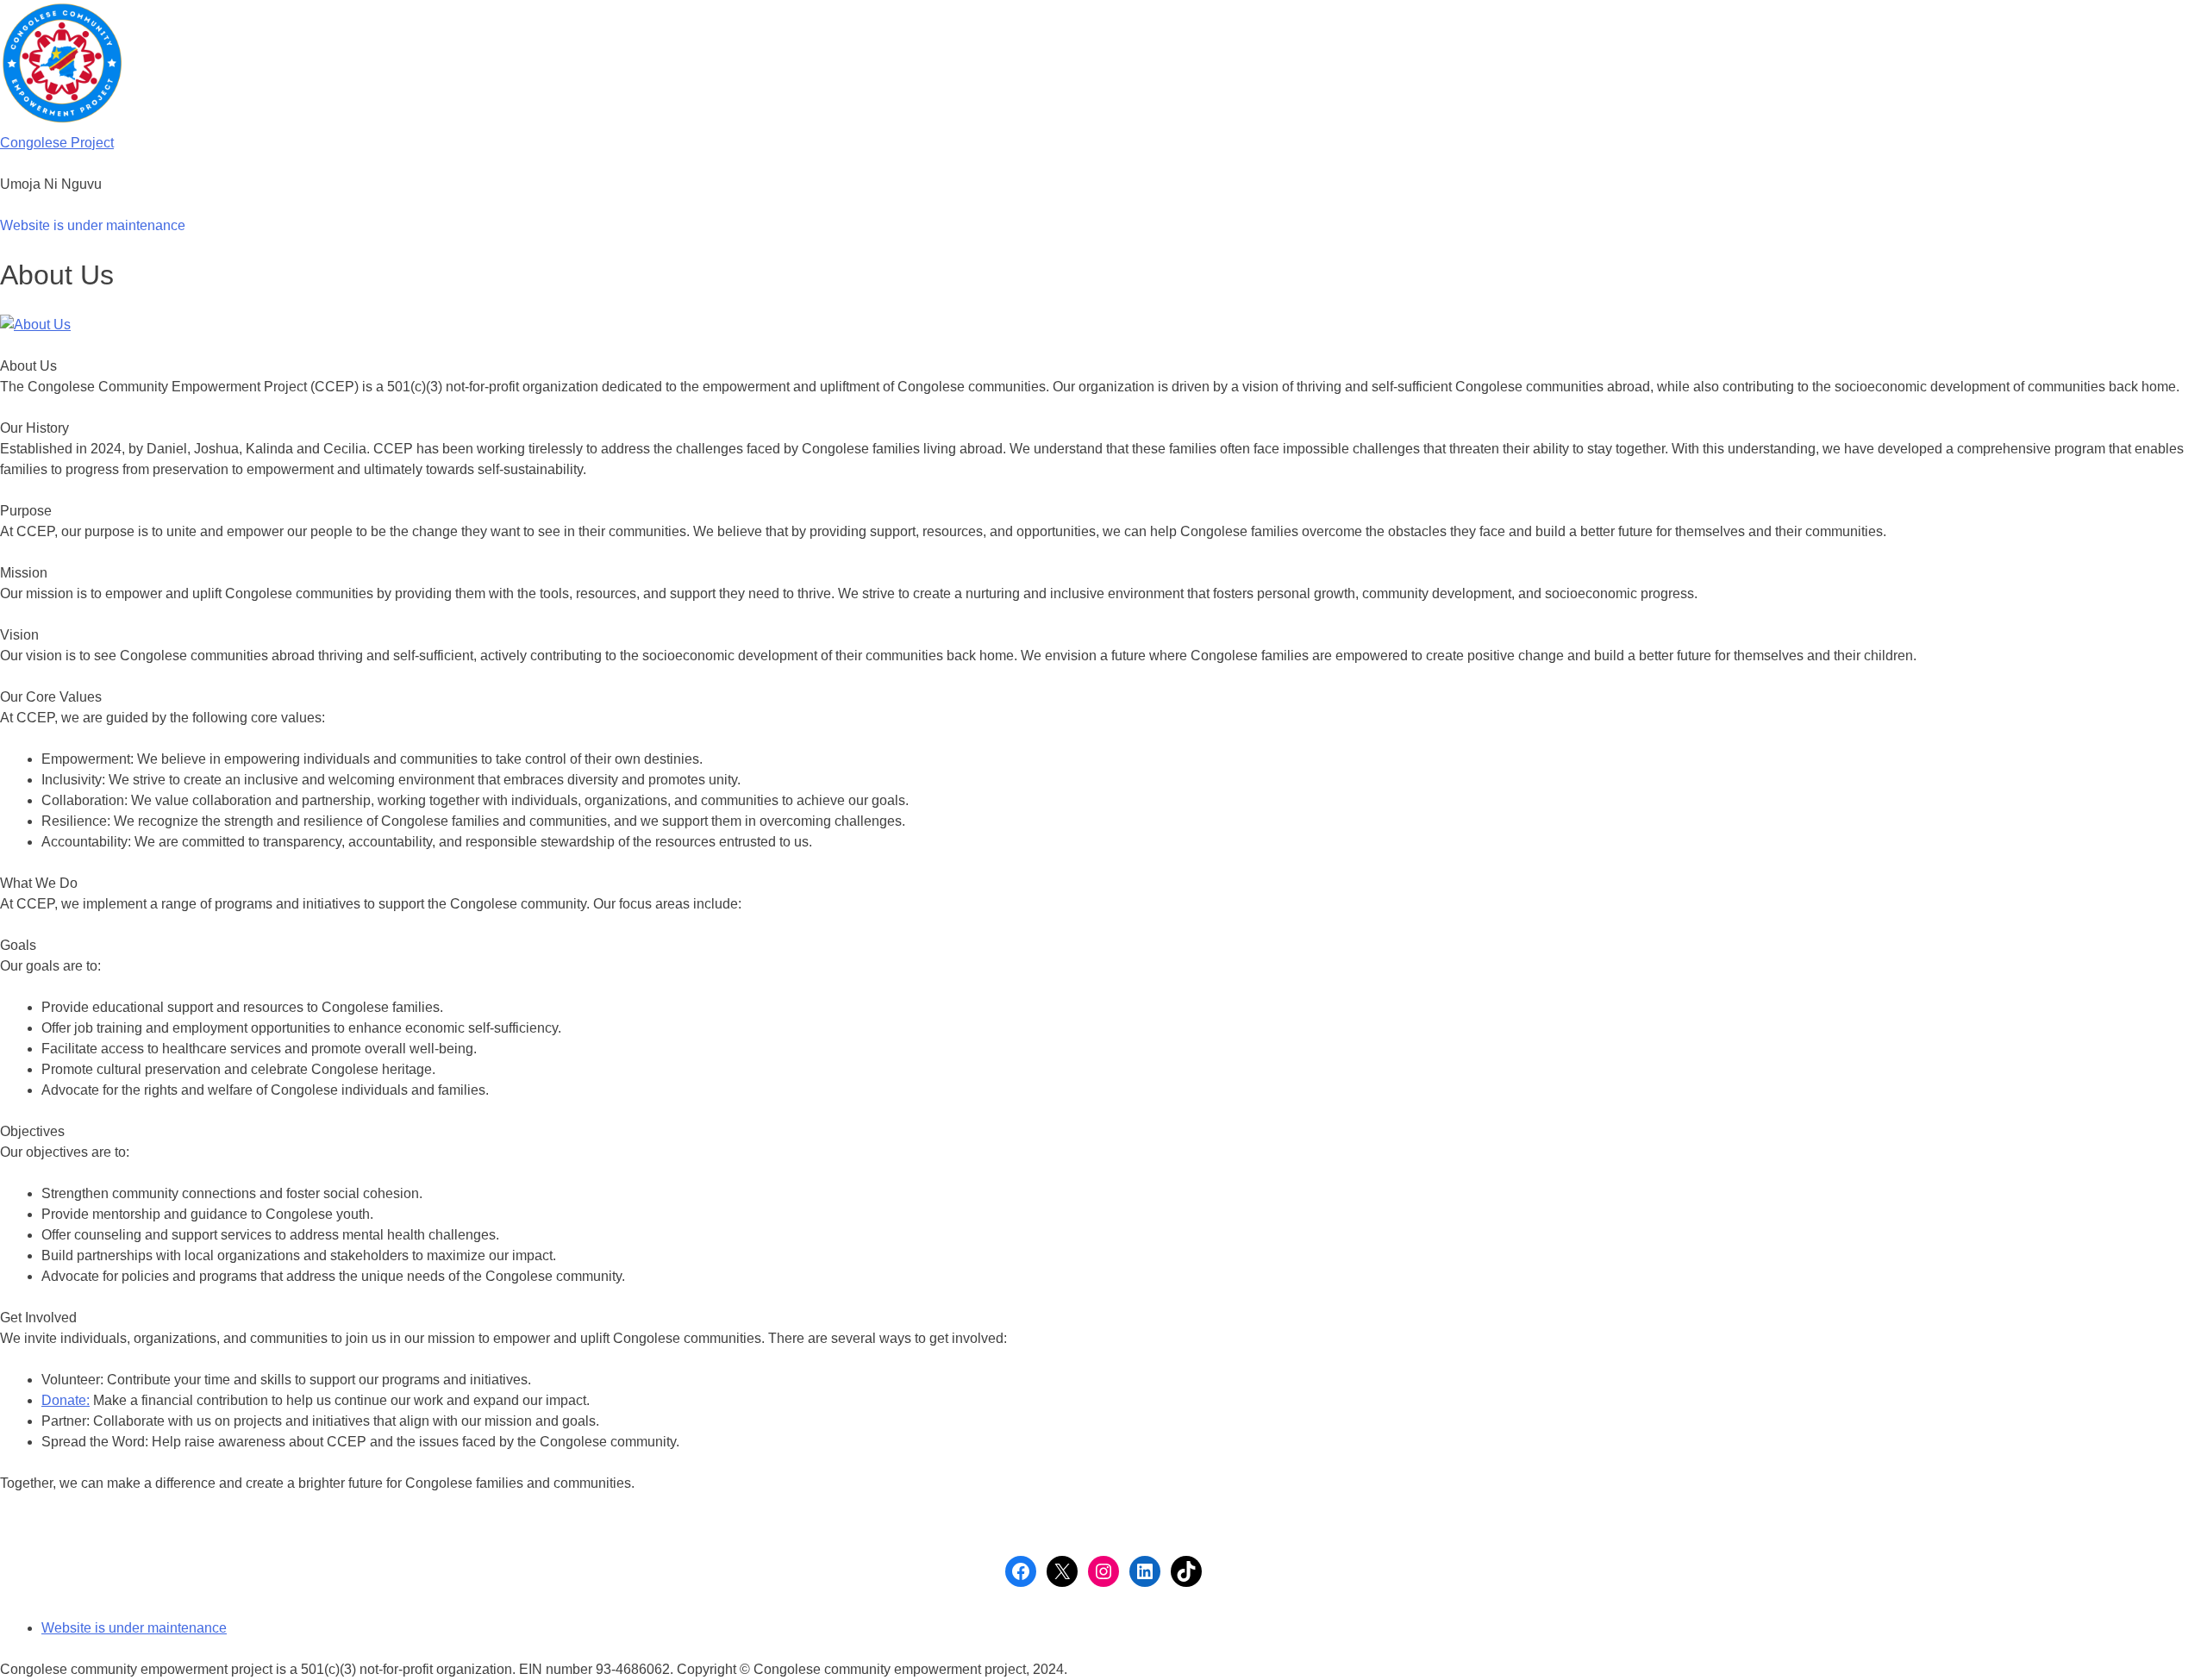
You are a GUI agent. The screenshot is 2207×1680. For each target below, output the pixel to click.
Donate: (66, 1400)
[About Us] (35, 325)
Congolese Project (57, 143)
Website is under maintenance (93, 225)
